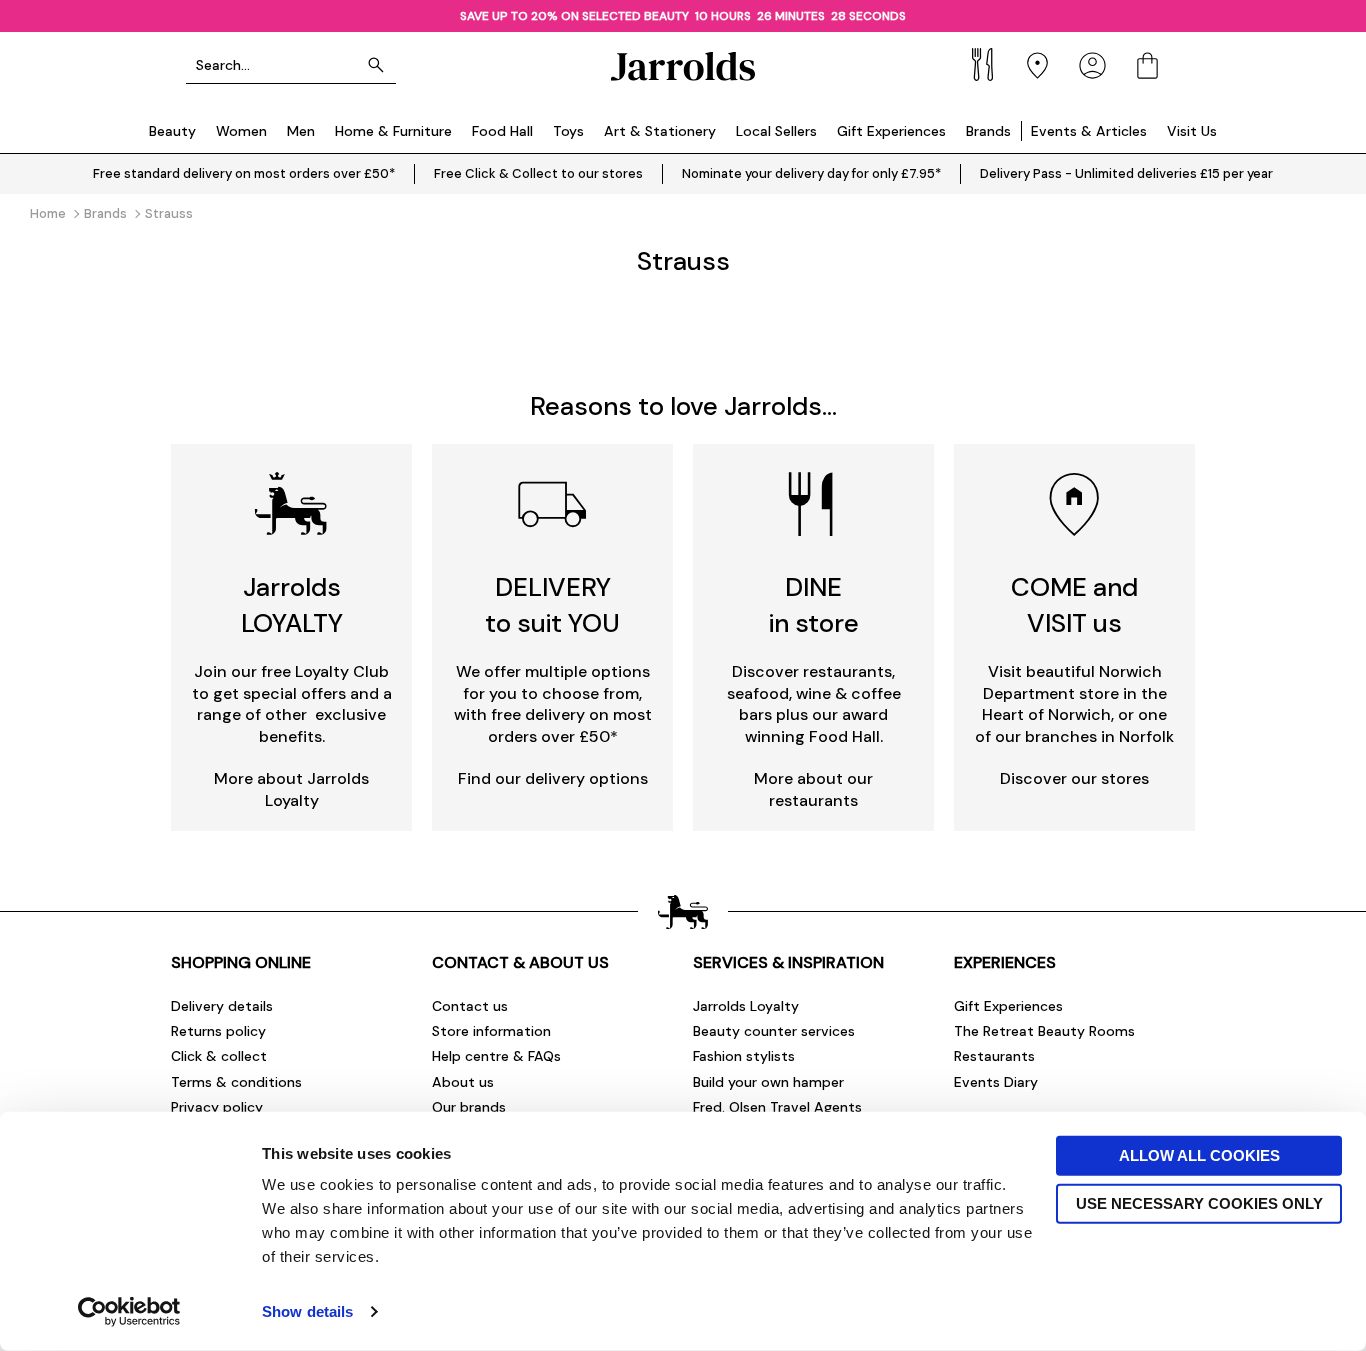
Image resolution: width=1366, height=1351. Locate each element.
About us (463, 1082)
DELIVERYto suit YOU (552, 604)
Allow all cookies (1199, 1155)
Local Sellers (776, 131)
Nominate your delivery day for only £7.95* (811, 173)
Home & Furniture (393, 131)
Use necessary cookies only (1199, 1202)
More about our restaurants (813, 789)
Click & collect (219, 1056)
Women (241, 131)
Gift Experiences (891, 131)
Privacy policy (217, 1107)
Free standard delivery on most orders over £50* (244, 173)
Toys (568, 131)
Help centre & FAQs (496, 1056)
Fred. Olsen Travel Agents (777, 1107)
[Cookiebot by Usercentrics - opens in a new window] (129, 1312)
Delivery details (222, 1006)
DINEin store (814, 604)
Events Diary (996, 1082)
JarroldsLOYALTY (292, 604)
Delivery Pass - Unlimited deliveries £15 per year (1126, 173)
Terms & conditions (236, 1082)
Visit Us (1192, 131)
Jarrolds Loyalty (746, 1006)
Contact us (470, 1006)
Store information (491, 1031)
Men (301, 131)
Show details (307, 1311)
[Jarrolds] (683, 65)
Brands (988, 131)
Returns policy (218, 1031)
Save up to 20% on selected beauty (575, 16)
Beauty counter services (774, 1031)
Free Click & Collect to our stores (538, 173)
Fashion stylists (744, 1056)
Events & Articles (1089, 131)
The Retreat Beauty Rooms (1044, 1031)
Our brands (469, 1107)
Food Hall (502, 131)
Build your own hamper (768, 1082)
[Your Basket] (1147, 65)
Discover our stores (1074, 778)
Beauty (172, 131)
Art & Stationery (660, 131)
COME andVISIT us (1074, 604)
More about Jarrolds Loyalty (291, 789)
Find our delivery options (553, 778)
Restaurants (994, 1056)
